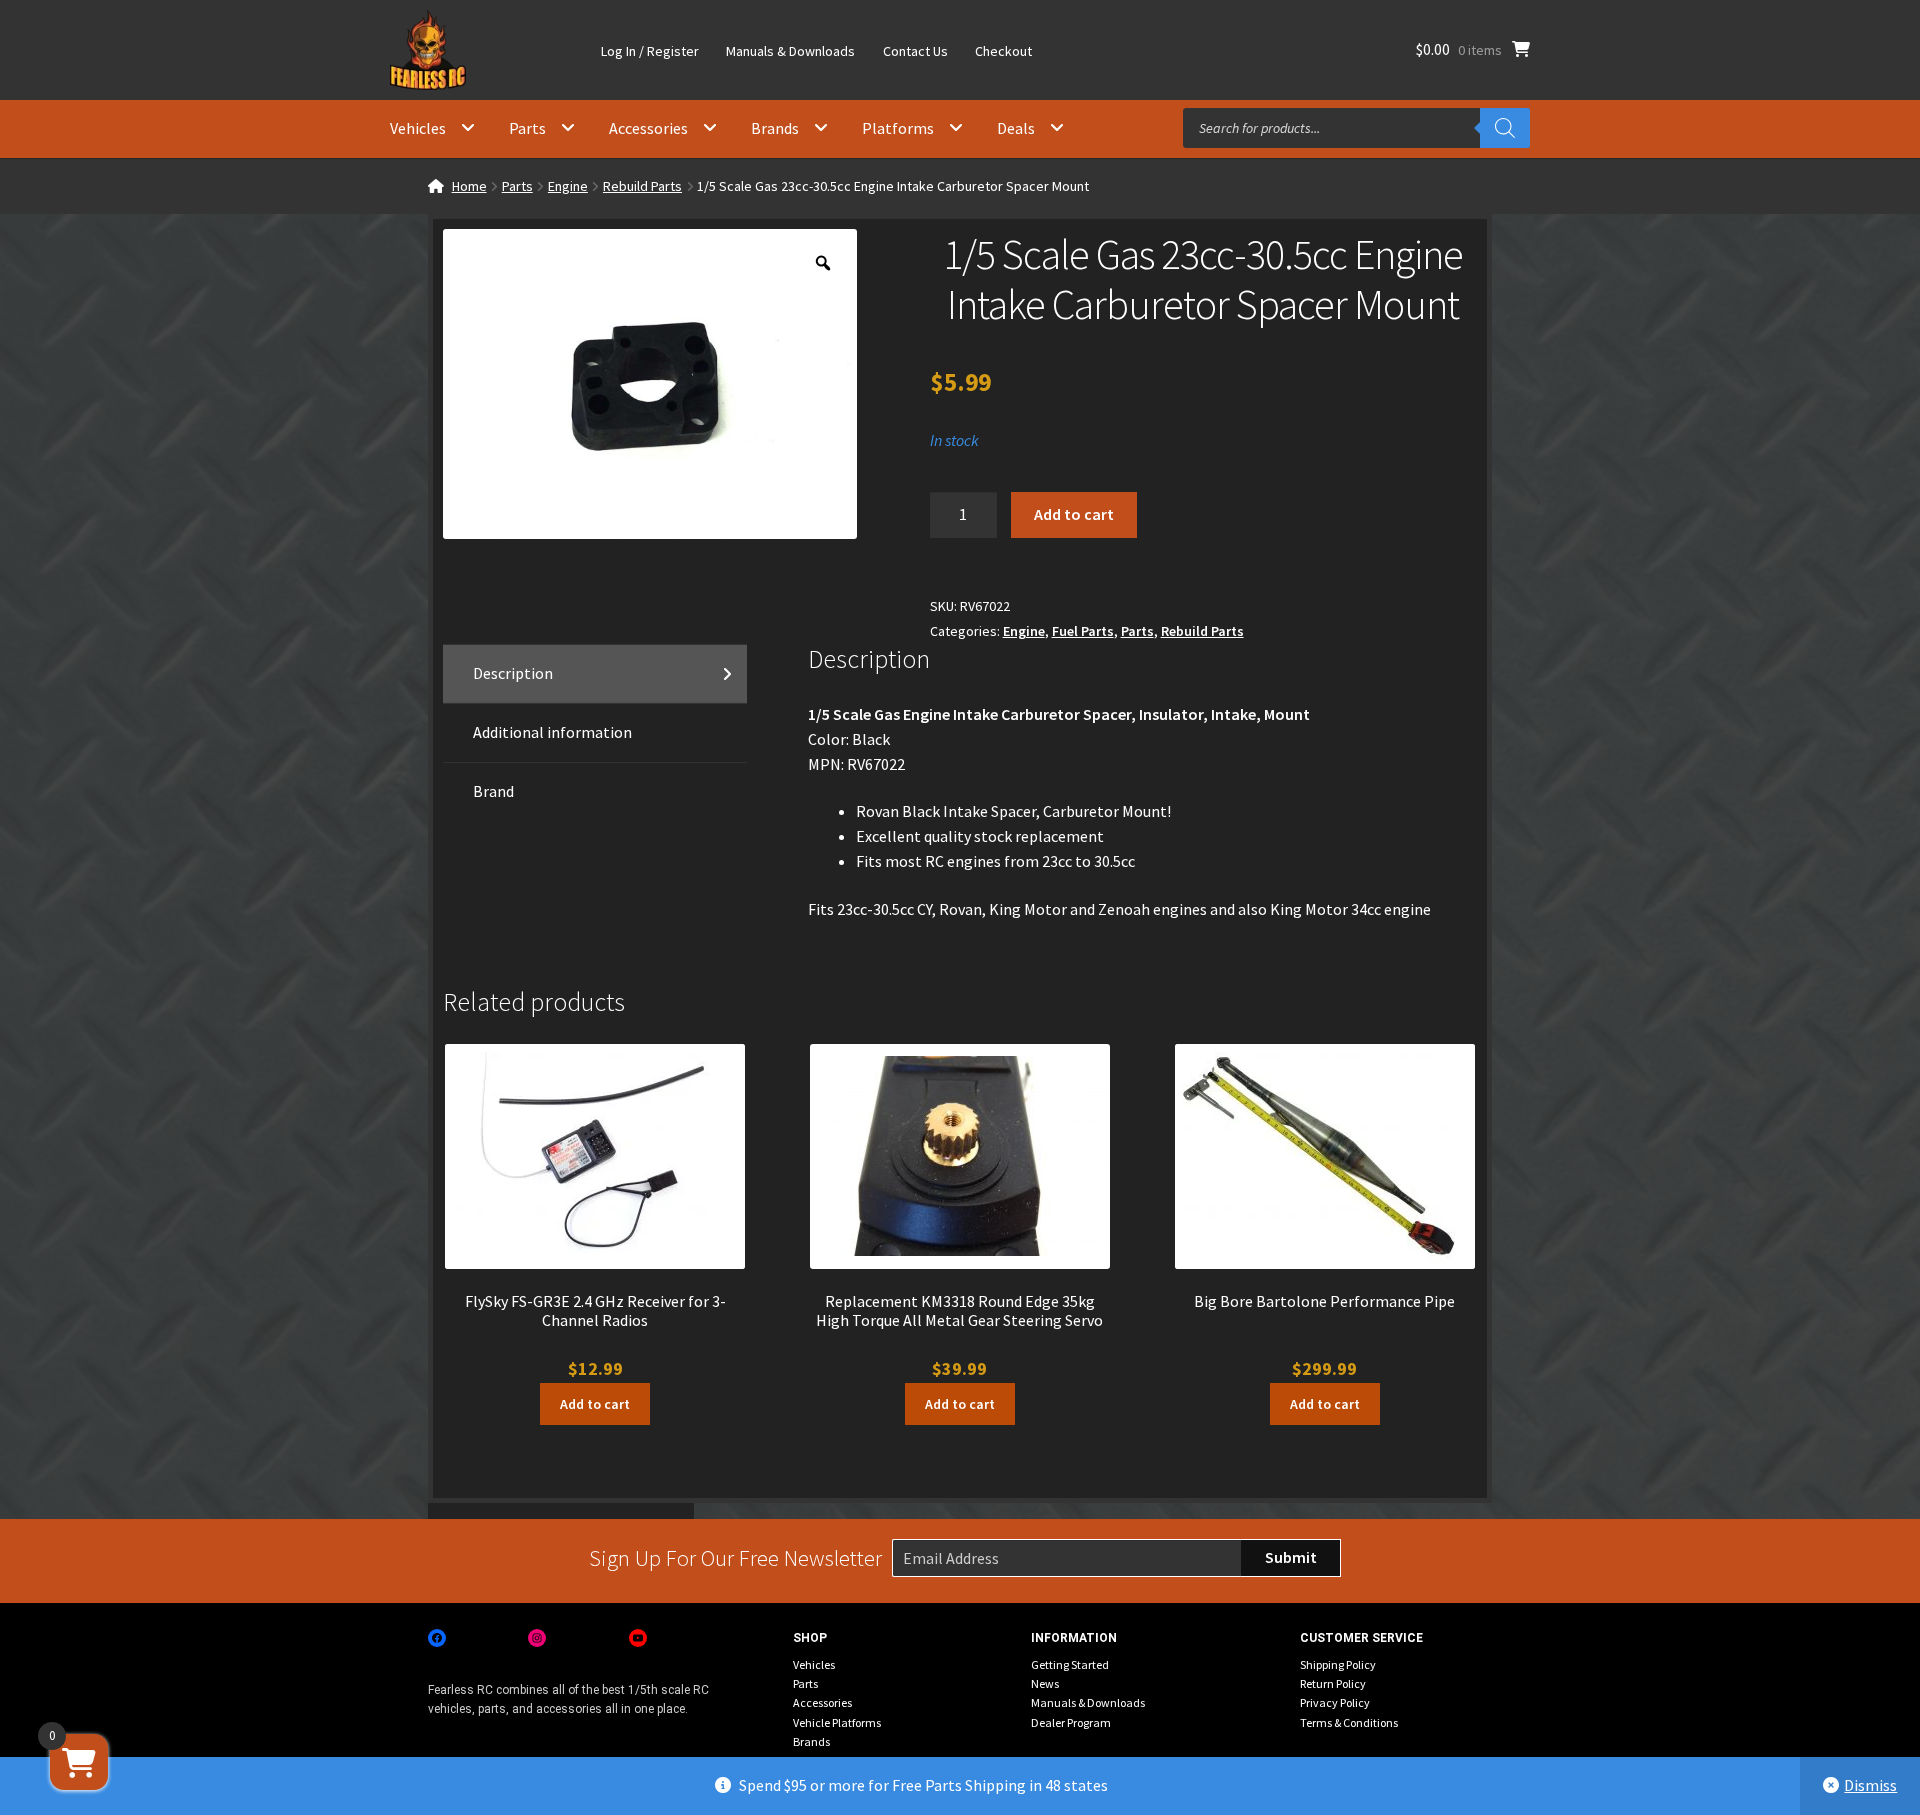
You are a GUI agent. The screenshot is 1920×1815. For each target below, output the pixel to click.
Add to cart (1074, 514)
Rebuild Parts (642, 186)
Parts (527, 128)
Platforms (898, 128)
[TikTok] (738, 1638)
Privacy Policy (1335, 1702)
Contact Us (915, 51)
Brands (775, 128)
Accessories (648, 128)
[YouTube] (638, 1638)
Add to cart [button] (595, 1404)
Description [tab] (513, 673)
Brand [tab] (493, 791)
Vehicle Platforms (837, 1722)
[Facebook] (437, 1638)
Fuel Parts (1083, 631)
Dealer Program (1071, 1722)
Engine (568, 186)
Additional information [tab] (552, 732)
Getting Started (1070, 1664)
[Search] (1505, 128)
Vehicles (418, 128)
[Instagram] (537, 1638)
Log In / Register (650, 51)
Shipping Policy (1338, 1664)
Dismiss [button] (1870, 1785)
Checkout (1003, 51)
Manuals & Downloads (790, 51)
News (1045, 1683)
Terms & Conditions (1349, 1722)
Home (469, 186)
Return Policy (1333, 1683)
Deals (1016, 128)
